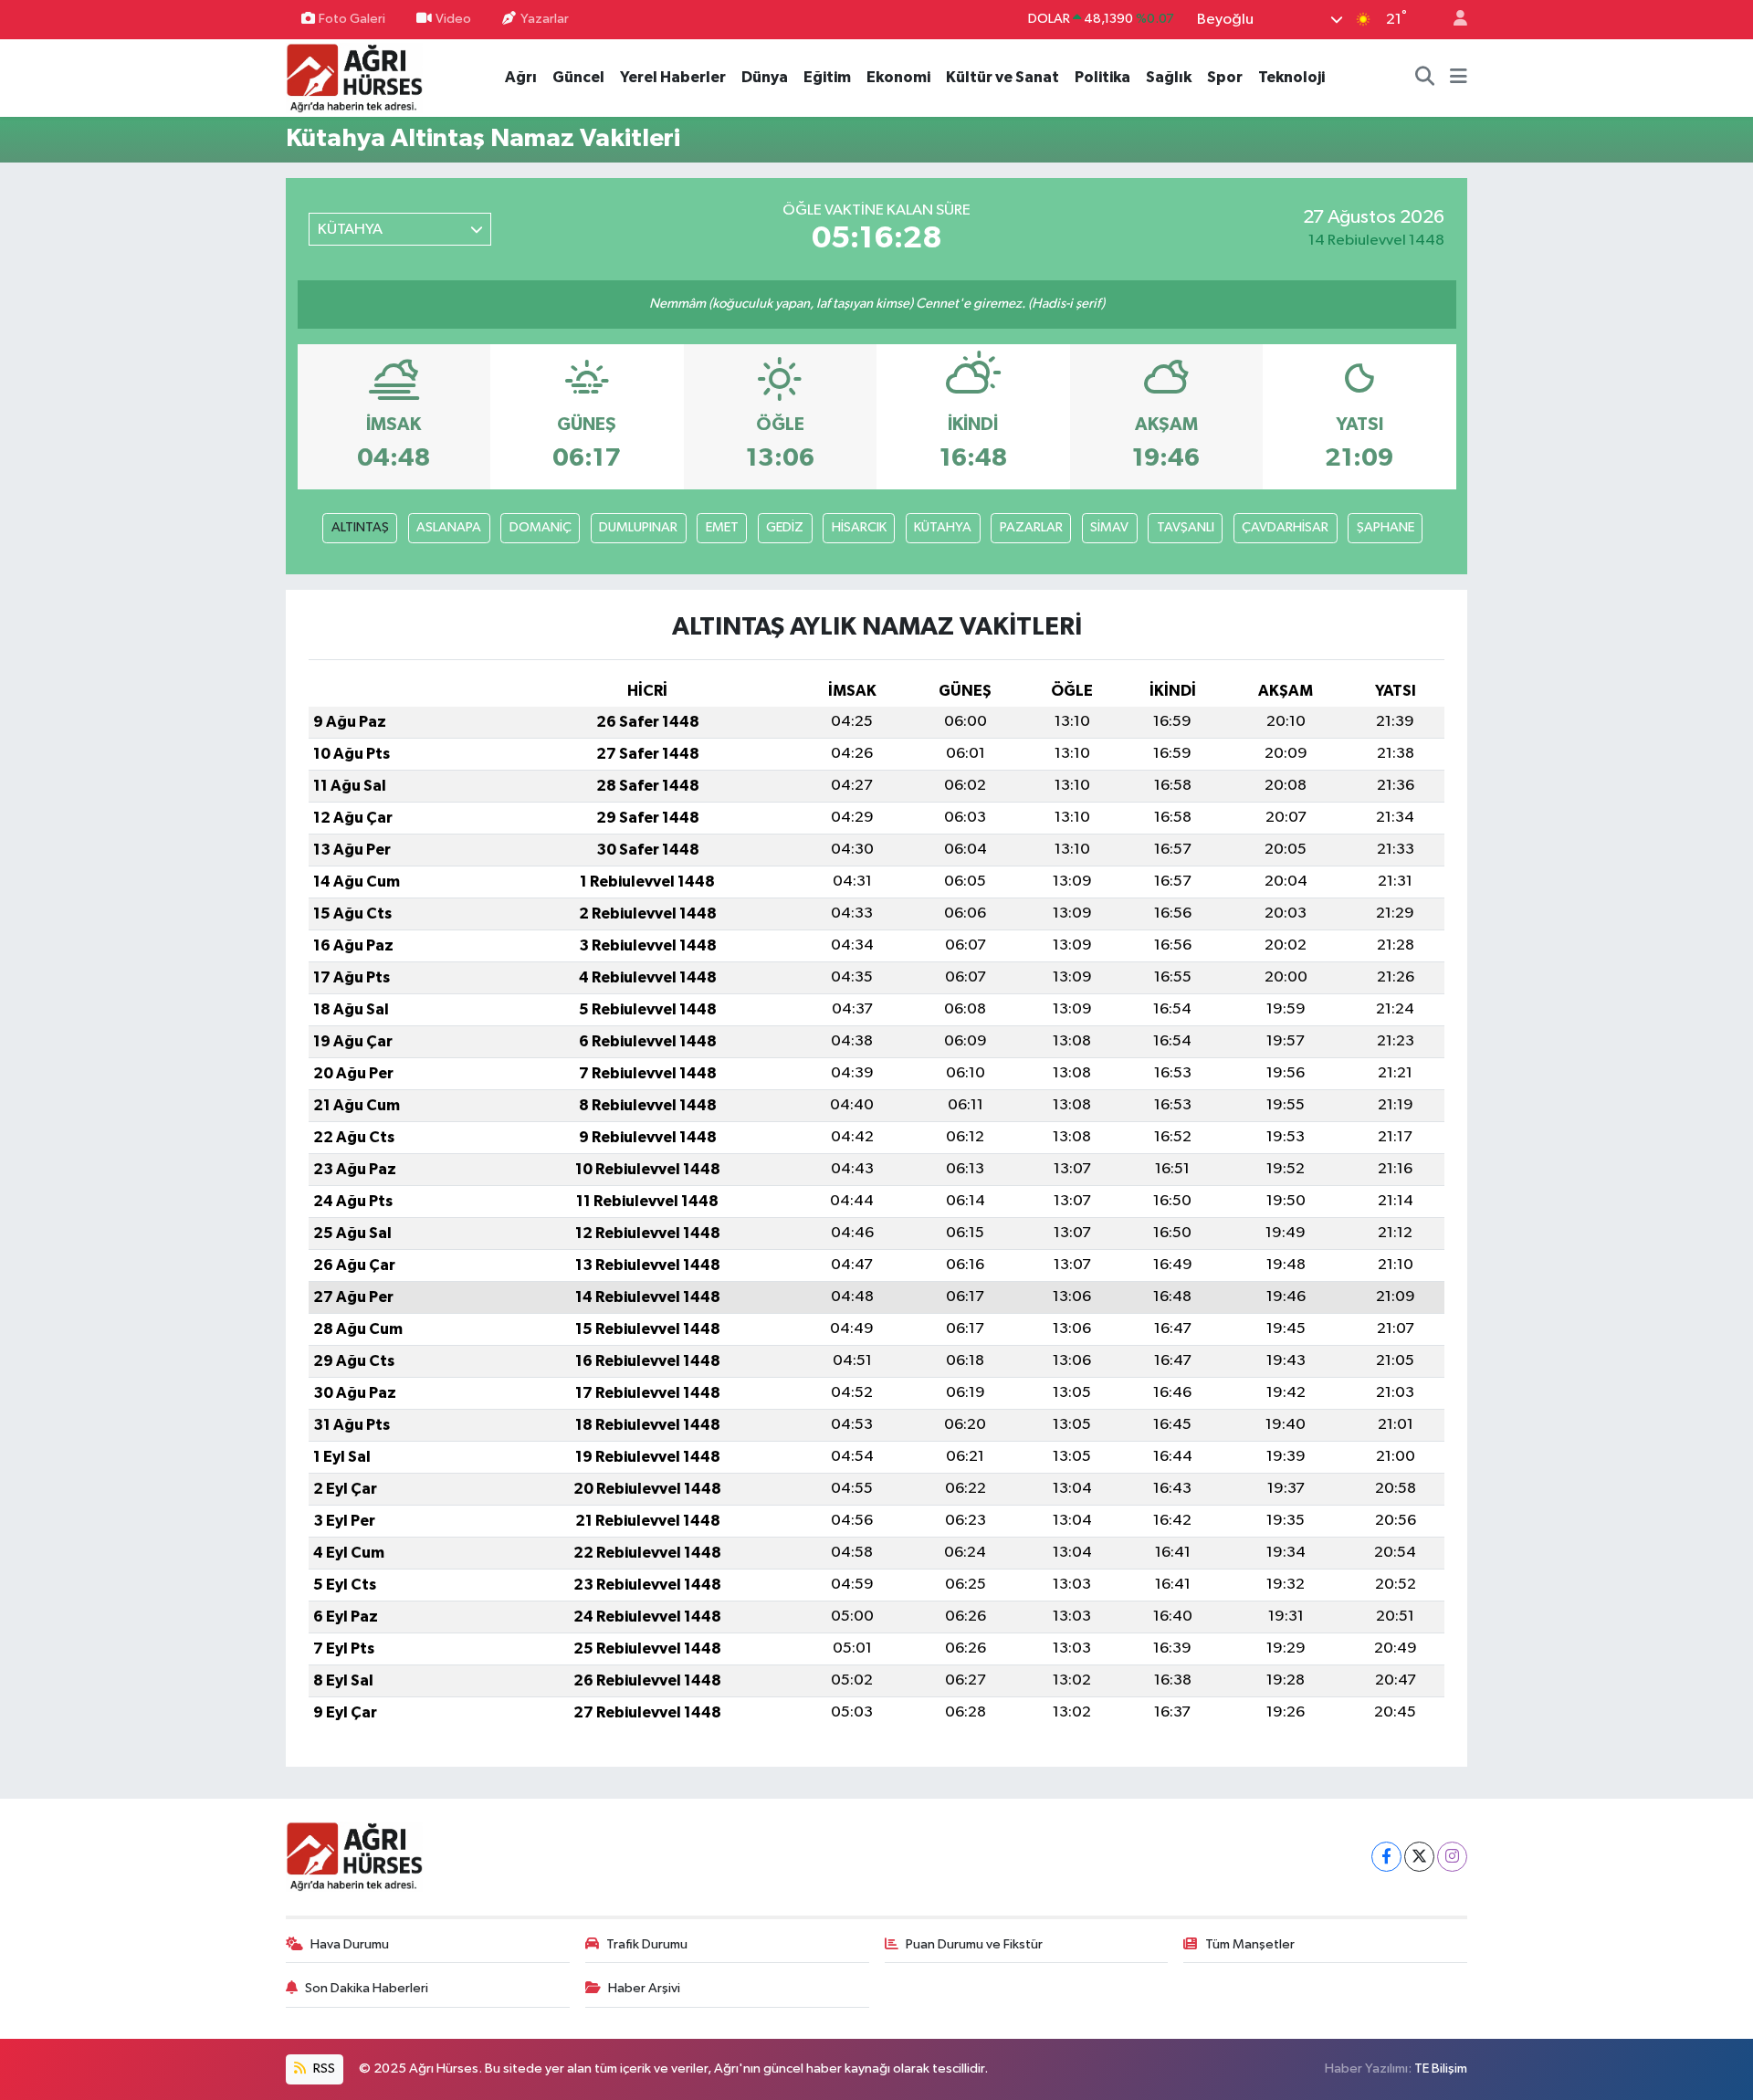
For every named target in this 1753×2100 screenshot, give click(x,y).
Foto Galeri (352, 19)
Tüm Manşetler (1250, 1944)
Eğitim (827, 77)
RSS (323, 2068)
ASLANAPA (449, 527)
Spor (1225, 77)
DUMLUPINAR (638, 527)
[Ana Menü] (1459, 78)
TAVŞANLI (1186, 527)
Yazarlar (545, 19)
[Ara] (1425, 78)
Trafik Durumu (647, 1944)
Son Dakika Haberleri (367, 1988)
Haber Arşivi (644, 1988)
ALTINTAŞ (360, 527)
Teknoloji (1291, 77)
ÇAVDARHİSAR (1285, 527)
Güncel (578, 77)
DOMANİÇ (541, 527)
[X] (1419, 1857)
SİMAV (1109, 527)
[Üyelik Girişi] (1453, 20)
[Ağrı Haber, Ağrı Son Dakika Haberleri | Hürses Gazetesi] (354, 77)
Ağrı (521, 77)
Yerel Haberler (673, 77)
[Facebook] (1386, 1857)
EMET (722, 527)
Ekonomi (898, 77)
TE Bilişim (1441, 2068)
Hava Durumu (350, 1944)
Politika (1102, 77)
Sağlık (1169, 77)
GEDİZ (785, 527)
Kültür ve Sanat (1002, 77)
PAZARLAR (1031, 527)
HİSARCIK (859, 527)
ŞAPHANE (1386, 527)
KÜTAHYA (943, 527)
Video (453, 19)
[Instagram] (1452, 1857)
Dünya (765, 77)
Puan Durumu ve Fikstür (974, 1944)
